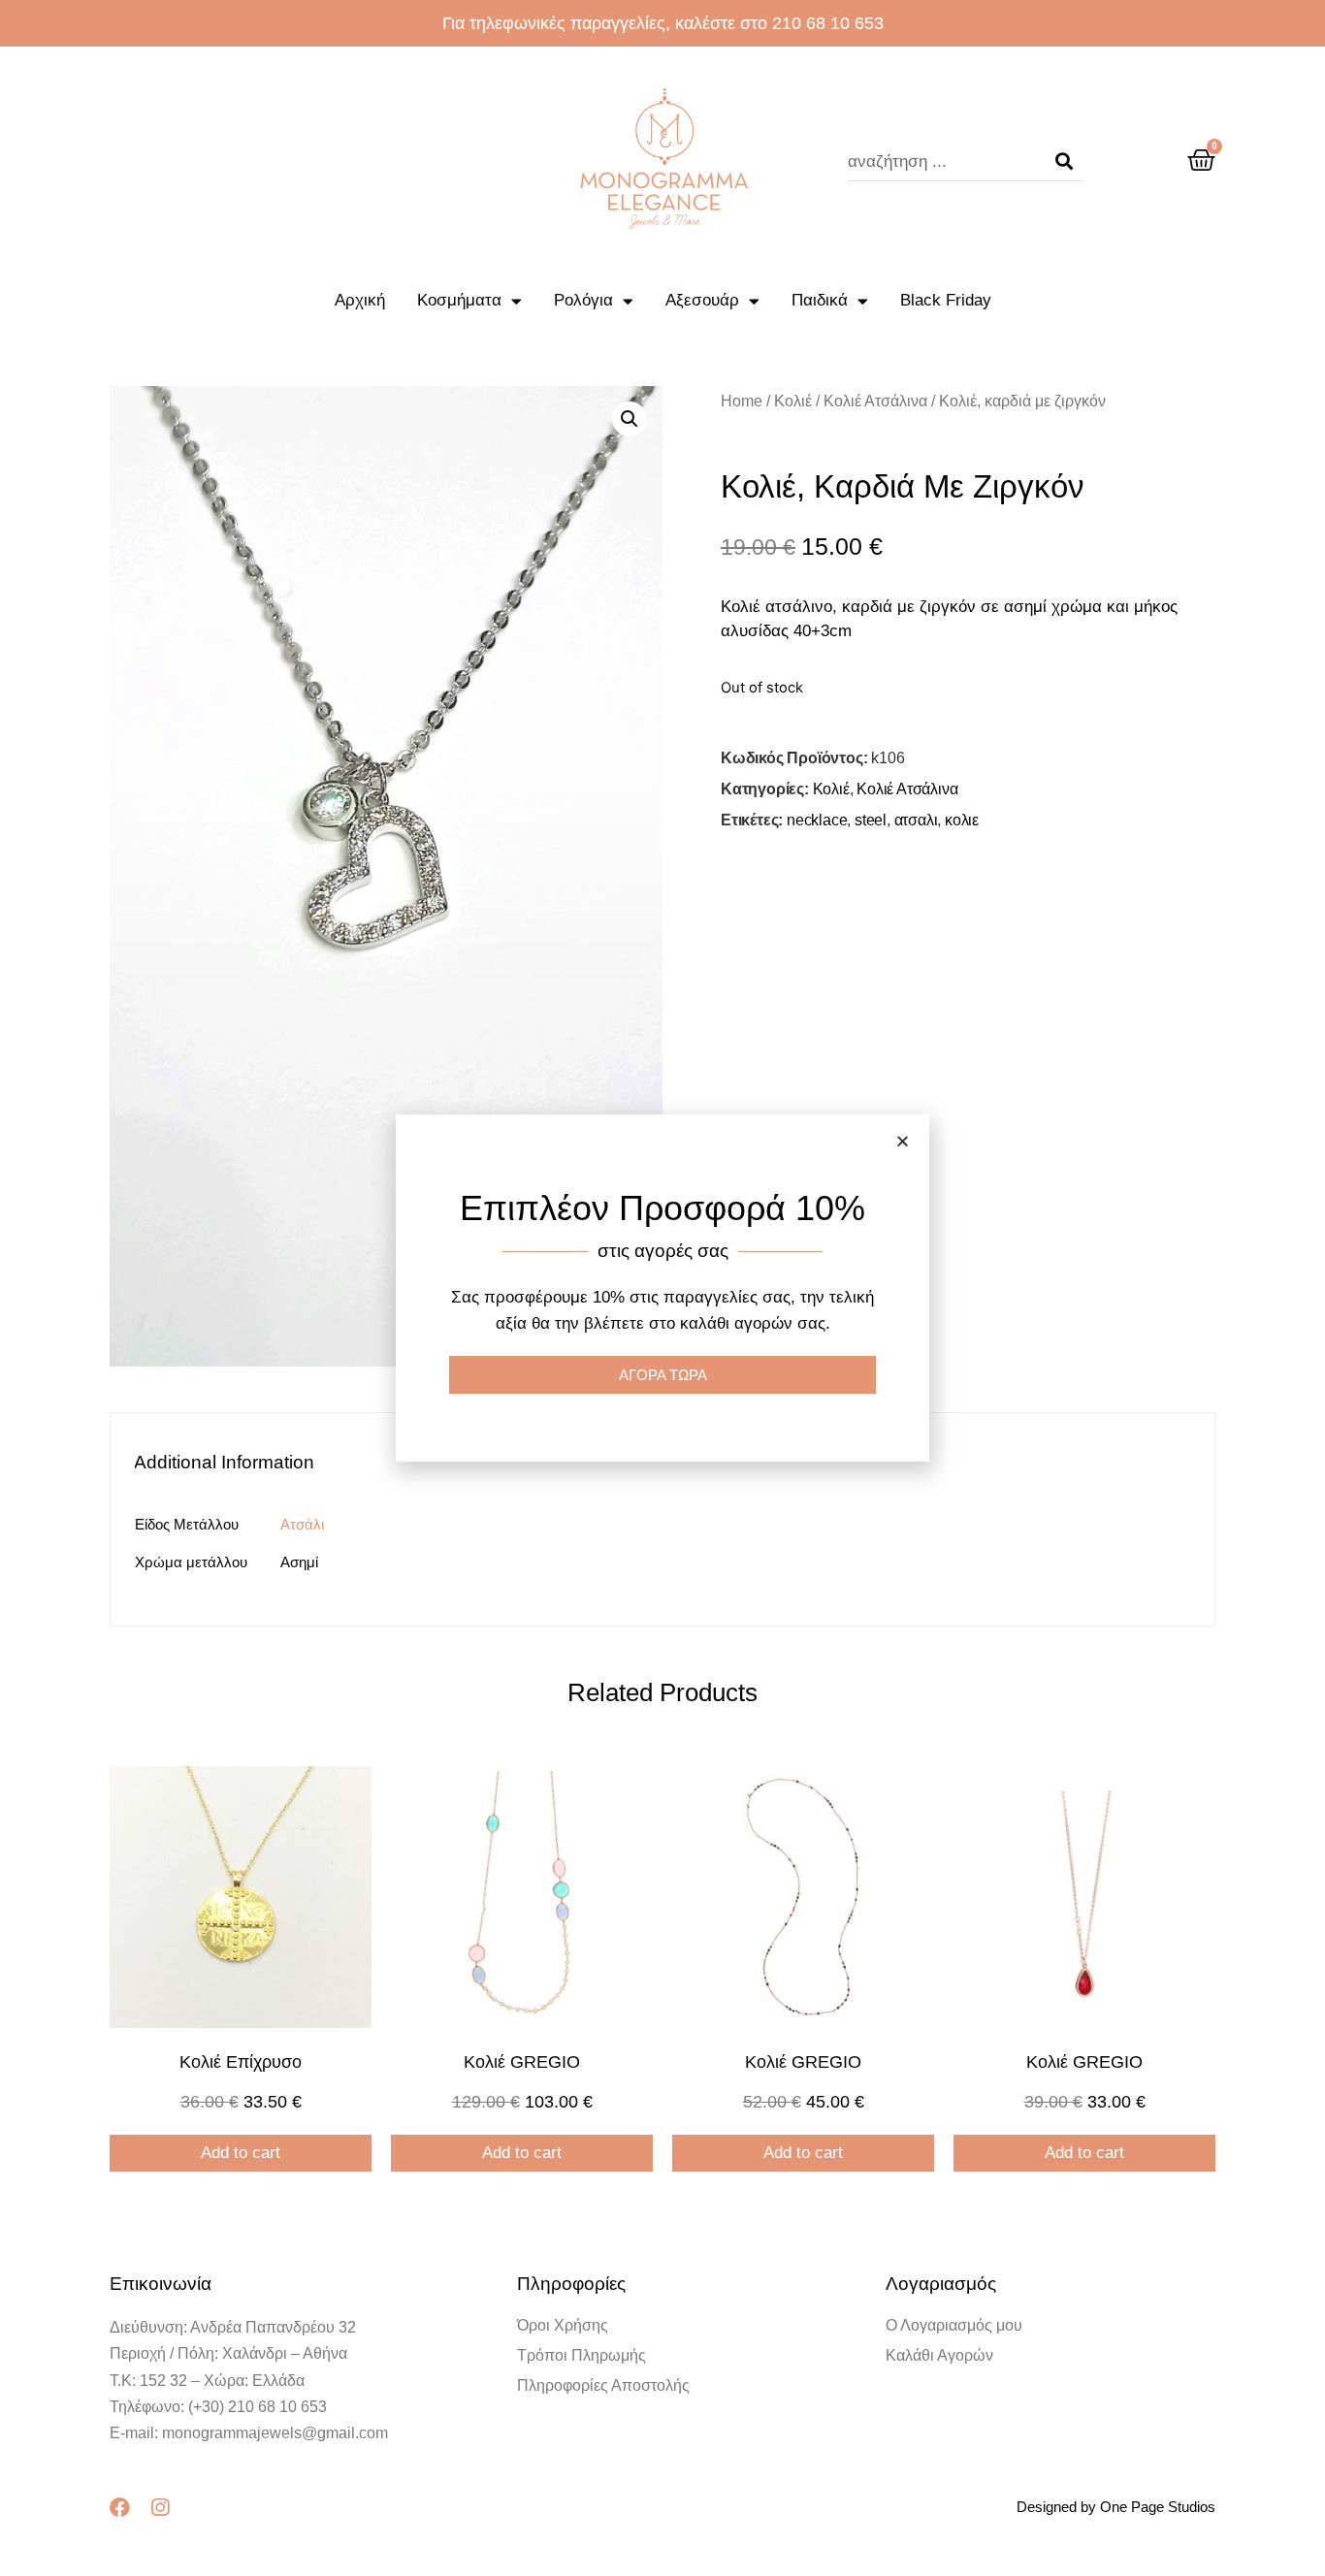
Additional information (224, 1462)
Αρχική (360, 300)
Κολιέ (793, 401)
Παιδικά (820, 300)
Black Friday (946, 300)
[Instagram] (160, 2508)
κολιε (962, 820)
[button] (903, 1141)
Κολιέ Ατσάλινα (875, 401)
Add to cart (241, 2153)
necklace (817, 820)
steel (871, 820)
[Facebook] (120, 2508)
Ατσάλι (302, 1524)
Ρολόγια (583, 300)
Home (742, 401)
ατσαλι (916, 820)
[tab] (234, 1462)
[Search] (1064, 162)
